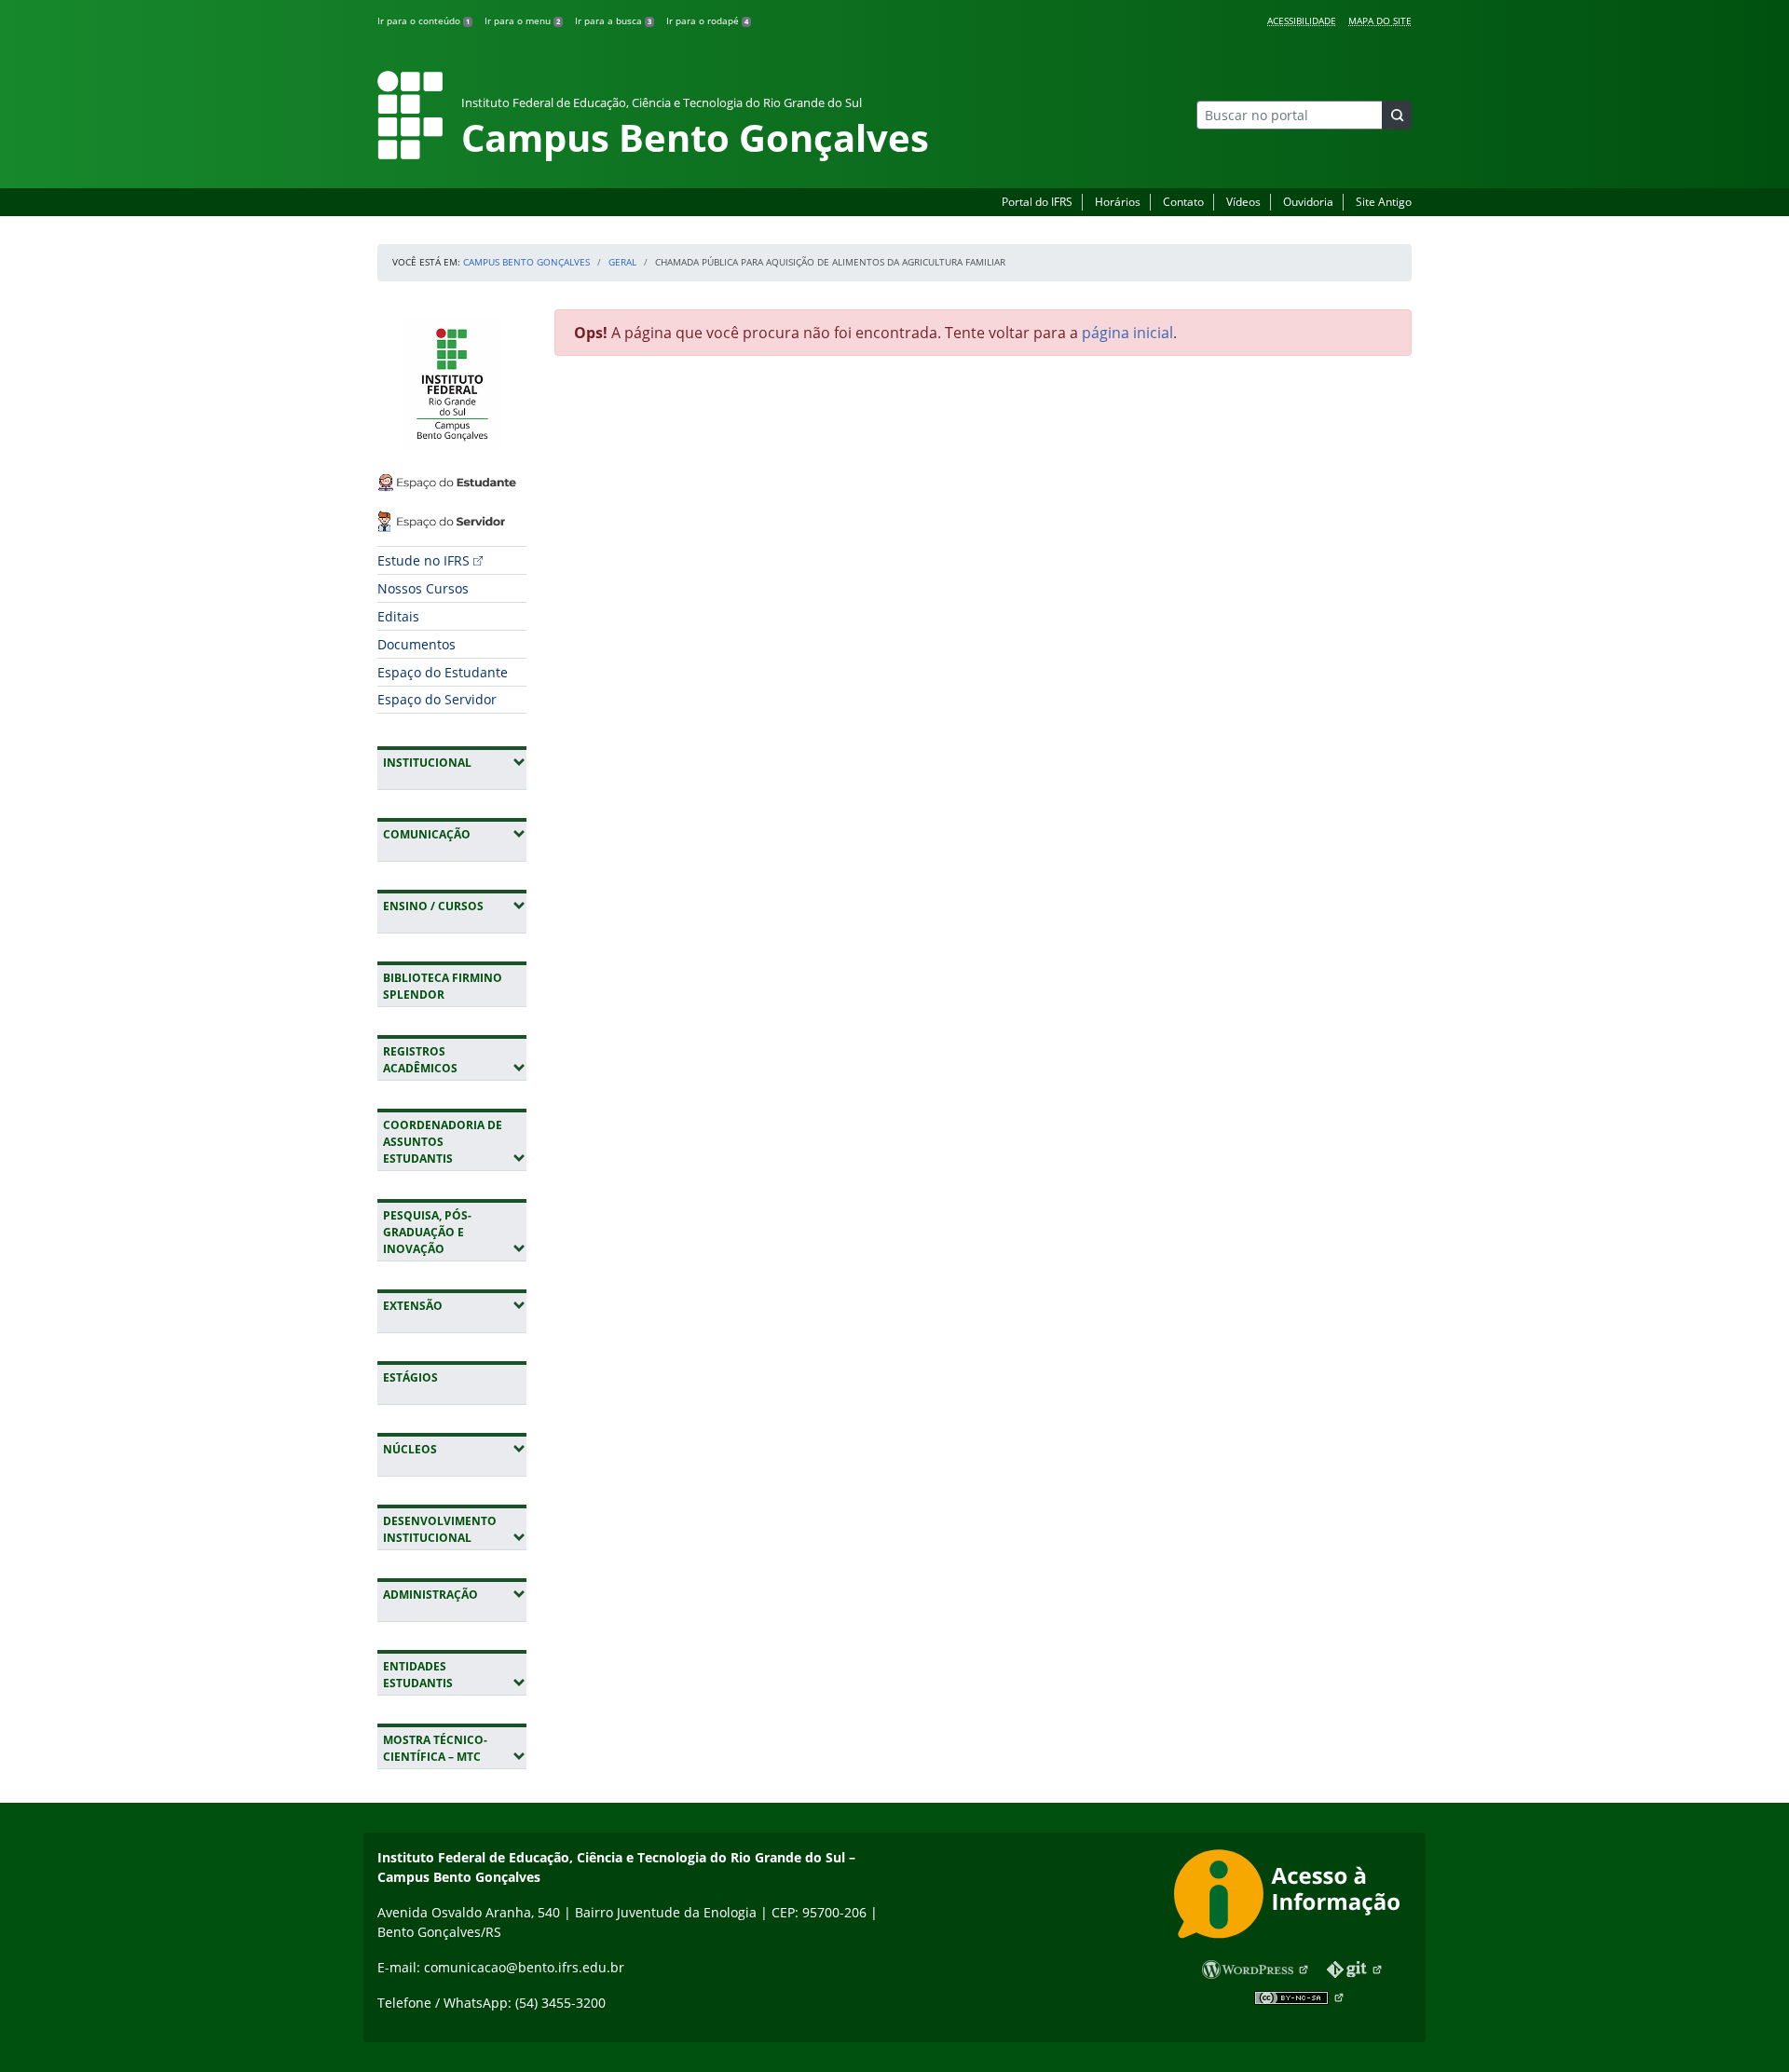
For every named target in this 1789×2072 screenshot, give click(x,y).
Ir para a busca (613, 20)
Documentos (417, 644)
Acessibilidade (1302, 20)
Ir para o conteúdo (423, 20)
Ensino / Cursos (455, 906)
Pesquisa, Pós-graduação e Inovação (455, 1232)
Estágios (410, 1377)
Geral (622, 262)
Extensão (455, 1305)
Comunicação (455, 834)
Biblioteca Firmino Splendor (443, 986)
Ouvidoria (1308, 202)
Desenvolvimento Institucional (455, 1529)
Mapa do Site (1380, 20)
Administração (455, 1594)
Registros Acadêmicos (455, 1060)
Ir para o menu (522, 20)
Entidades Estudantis (455, 1675)
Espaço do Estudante (443, 672)
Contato (1183, 202)
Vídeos (1243, 202)
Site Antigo (1384, 202)
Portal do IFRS (1037, 202)
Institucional (455, 762)
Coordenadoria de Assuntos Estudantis (455, 1142)
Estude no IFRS (423, 560)
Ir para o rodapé (707, 20)
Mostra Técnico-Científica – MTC (455, 1748)
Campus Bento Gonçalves (526, 262)
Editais (398, 616)
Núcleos (455, 1449)
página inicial (1127, 333)
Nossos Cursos (423, 588)
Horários (1118, 202)
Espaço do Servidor (437, 699)
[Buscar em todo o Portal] (1397, 115)
